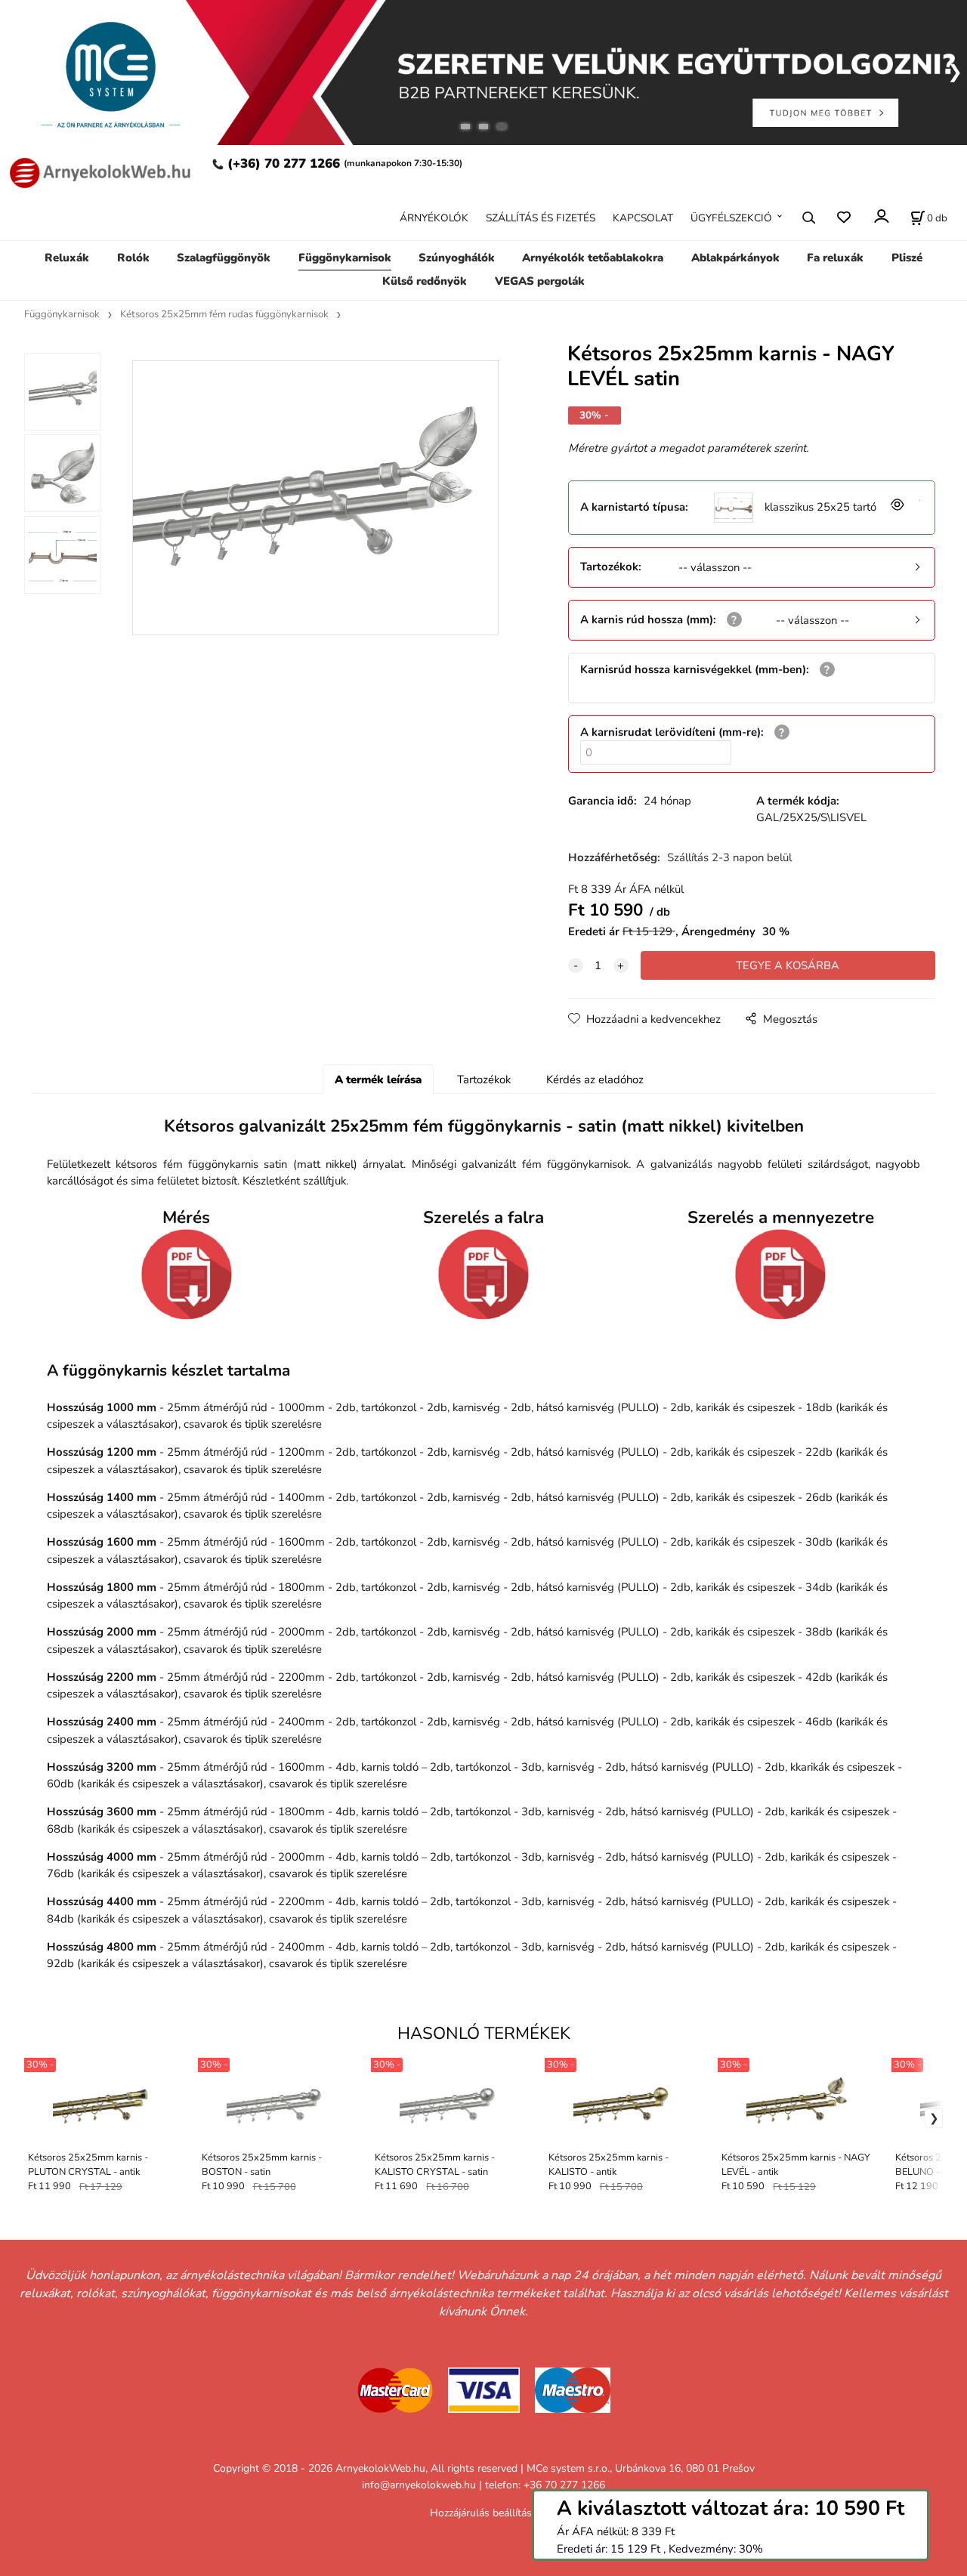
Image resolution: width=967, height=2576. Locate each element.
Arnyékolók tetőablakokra (593, 258)
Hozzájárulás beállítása (483, 2513)
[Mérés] (187, 1274)
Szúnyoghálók (457, 258)
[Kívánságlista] (843, 217)
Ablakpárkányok (735, 258)
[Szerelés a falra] (483, 1274)
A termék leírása (378, 1080)
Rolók (133, 258)
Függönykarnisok (345, 258)
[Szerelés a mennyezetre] (780, 1274)
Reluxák (67, 258)
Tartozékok (484, 1080)
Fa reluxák (835, 258)
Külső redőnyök (425, 280)
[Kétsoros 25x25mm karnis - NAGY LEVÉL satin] (315, 498)
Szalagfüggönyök (224, 258)
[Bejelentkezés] (880, 216)
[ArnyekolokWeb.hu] (97, 171)
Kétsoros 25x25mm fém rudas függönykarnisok (224, 314)
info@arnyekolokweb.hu (419, 2485)
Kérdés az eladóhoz (595, 1080)
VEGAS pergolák (540, 280)
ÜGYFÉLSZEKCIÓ (731, 217)
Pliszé (907, 258)
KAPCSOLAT (643, 217)
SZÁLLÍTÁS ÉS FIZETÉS (541, 217)
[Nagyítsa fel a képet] (896, 507)
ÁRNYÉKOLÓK (434, 217)
